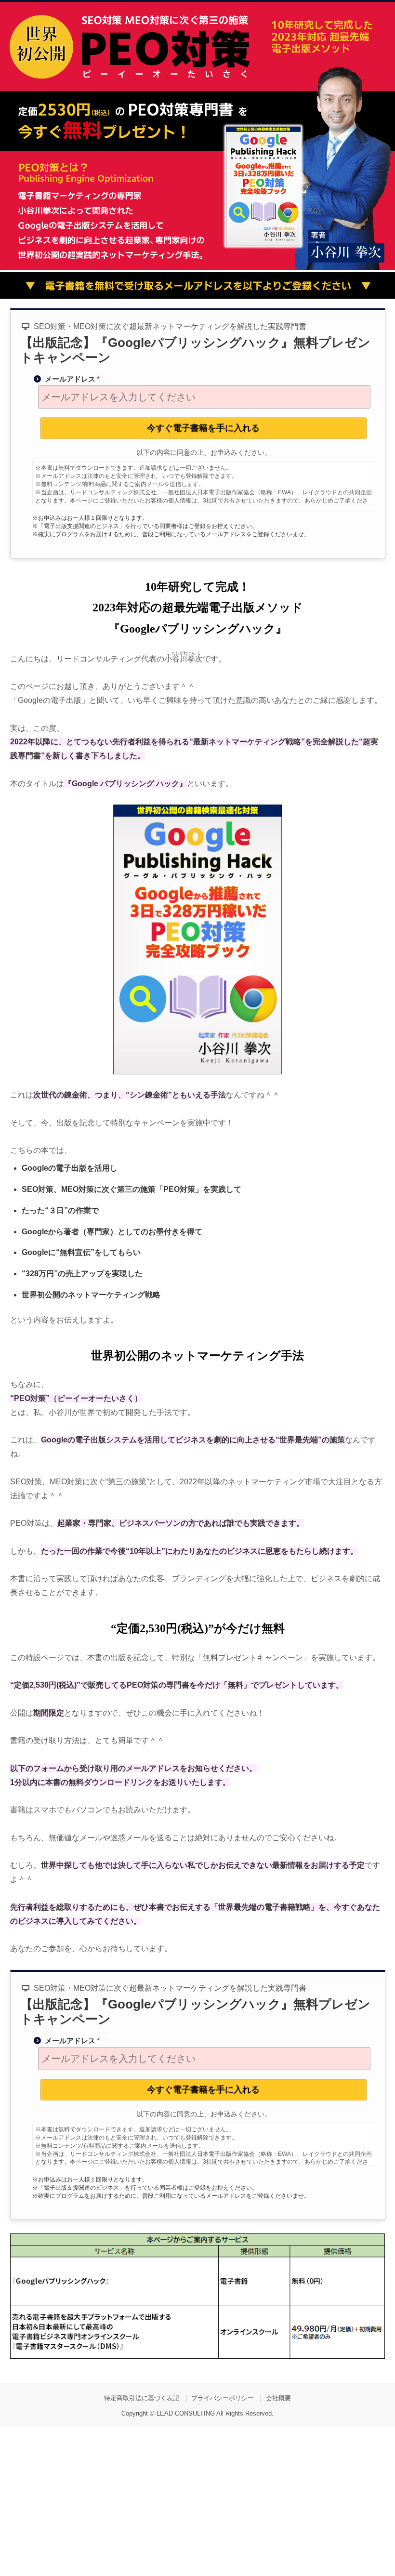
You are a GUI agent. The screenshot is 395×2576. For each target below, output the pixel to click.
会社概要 (278, 2398)
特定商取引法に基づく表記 (142, 2398)
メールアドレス (72, 379)
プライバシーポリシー (223, 2398)
